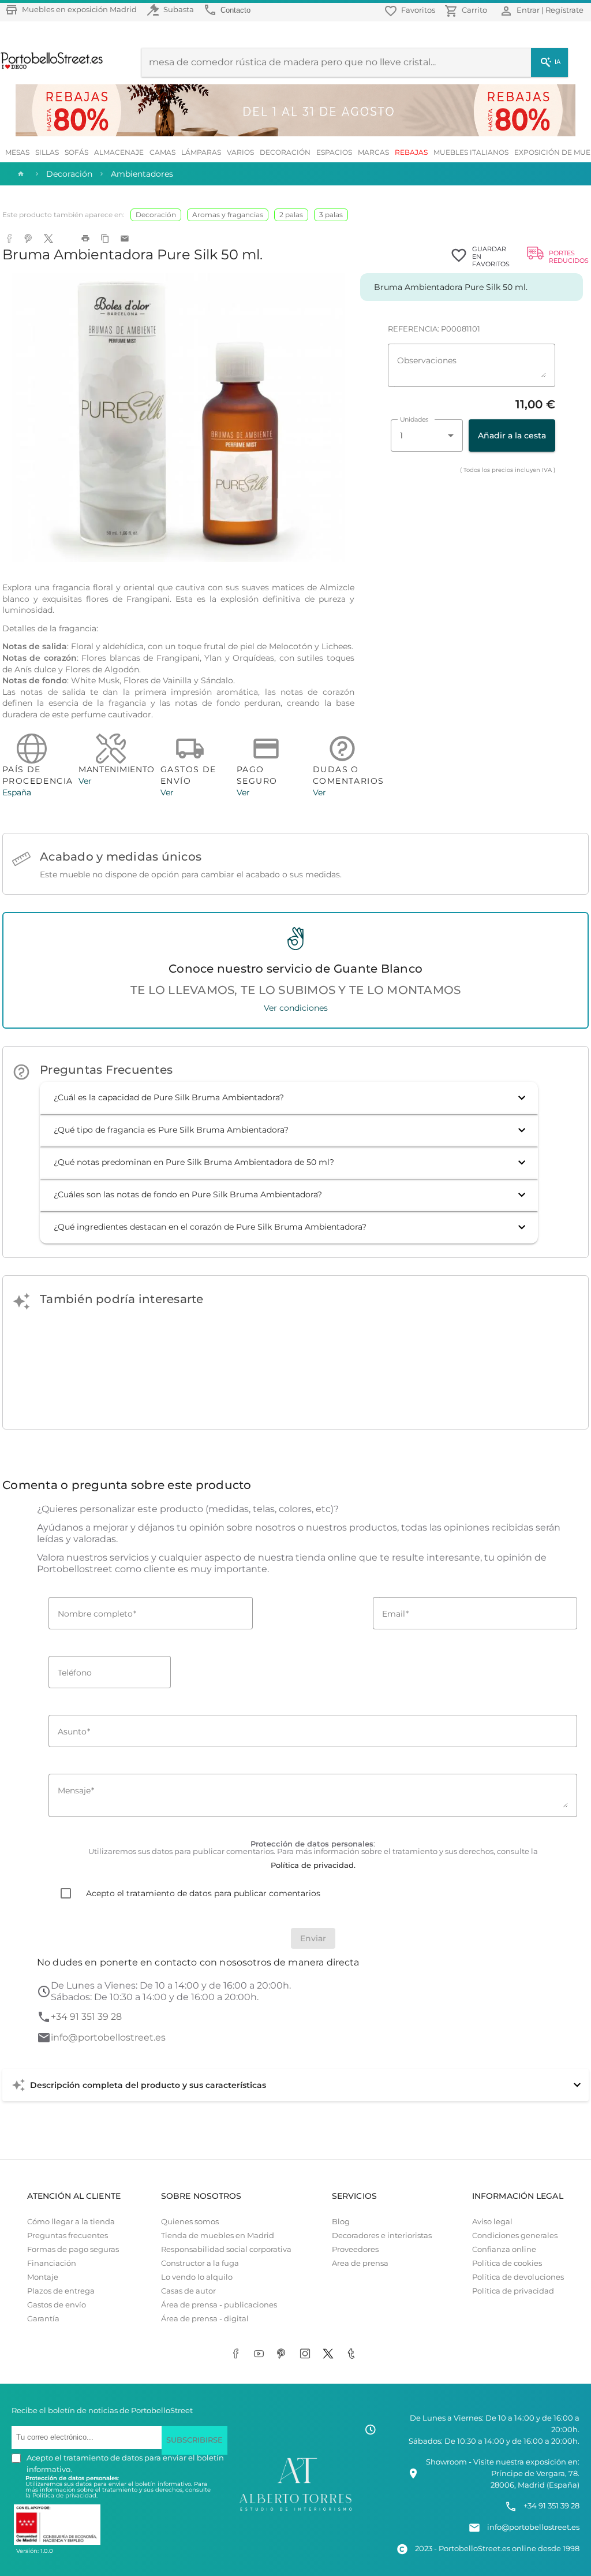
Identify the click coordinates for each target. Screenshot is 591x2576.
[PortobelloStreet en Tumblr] (353, 2355)
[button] (289, 1098)
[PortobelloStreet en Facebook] (238, 2355)
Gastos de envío (57, 2305)
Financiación (52, 2263)
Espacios (334, 152)
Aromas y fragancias (228, 215)
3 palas (331, 215)
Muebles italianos (471, 152)
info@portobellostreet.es (108, 2037)
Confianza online (504, 2249)
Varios (240, 152)
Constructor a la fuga (200, 2263)
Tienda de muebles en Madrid (218, 2236)
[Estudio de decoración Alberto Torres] (295, 2511)
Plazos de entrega (61, 2291)
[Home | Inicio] (20, 174)
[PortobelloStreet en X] (330, 2355)
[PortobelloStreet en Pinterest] (284, 2355)
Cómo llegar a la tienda (71, 2222)
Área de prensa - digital (205, 2319)
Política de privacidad (513, 2291)
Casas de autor (188, 2291)
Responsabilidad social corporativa (226, 2249)
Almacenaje (119, 152)
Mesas (17, 152)
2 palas (291, 215)
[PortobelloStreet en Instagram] (307, 2355)
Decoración (285, 152)
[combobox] (427, 435)
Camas (162, 152)
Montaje (43, 2277)
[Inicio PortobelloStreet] (52, 68)
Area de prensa (360, 2263)
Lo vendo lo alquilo (197, 2277)
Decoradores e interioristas (382, 2236)
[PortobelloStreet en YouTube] (261, 2355)
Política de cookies (507, 2263)
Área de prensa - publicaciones (219, 2305)
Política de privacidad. (65, 2495)
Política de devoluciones (518, 2277)
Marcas (373, 152)
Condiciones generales (515, 2236)
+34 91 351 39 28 (86, 2017)
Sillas (47, 152)
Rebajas (411, 152)
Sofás (76, 152)
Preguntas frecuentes (68, 2236)
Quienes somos (190, 2222)
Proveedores (355, 2249)
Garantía (43, 2319)
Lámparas (201, 152)
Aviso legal (492, 2222)
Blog (341, 2222)
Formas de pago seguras (73, 2249)
